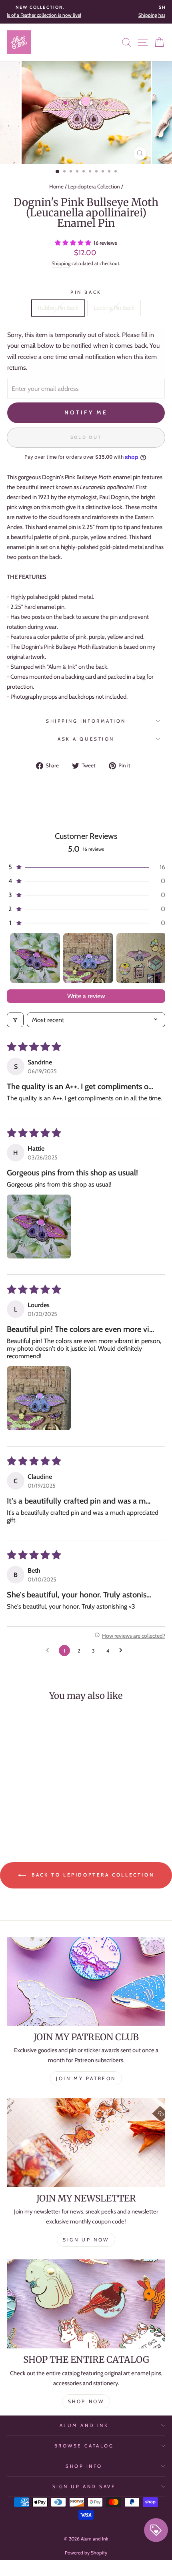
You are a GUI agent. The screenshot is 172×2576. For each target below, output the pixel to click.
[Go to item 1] (35, 958)
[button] (74, 243)
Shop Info (84, 2466)
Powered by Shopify (86, 2553)
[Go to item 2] (88, 958)
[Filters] (15, 1020)
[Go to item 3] (141, 958)
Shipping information (86, 721)
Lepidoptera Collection (94, 186)
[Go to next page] (123, 1651)
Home (56, 186)
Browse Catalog (84, 2446)
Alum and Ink (84, 2425)
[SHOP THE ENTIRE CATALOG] (86, 2304)
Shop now (86, 2401)
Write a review (86, 996)
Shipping (61, 263)
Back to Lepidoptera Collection (92, 1875)
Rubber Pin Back (58, 308)
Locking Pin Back (114, 308)
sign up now (86, 2240)
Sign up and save (84, 2487)
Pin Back (86, 292)
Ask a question (86, 739)
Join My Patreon (86, 2078)
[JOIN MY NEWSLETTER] (86, 2143)
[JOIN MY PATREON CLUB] (86, 1981)
